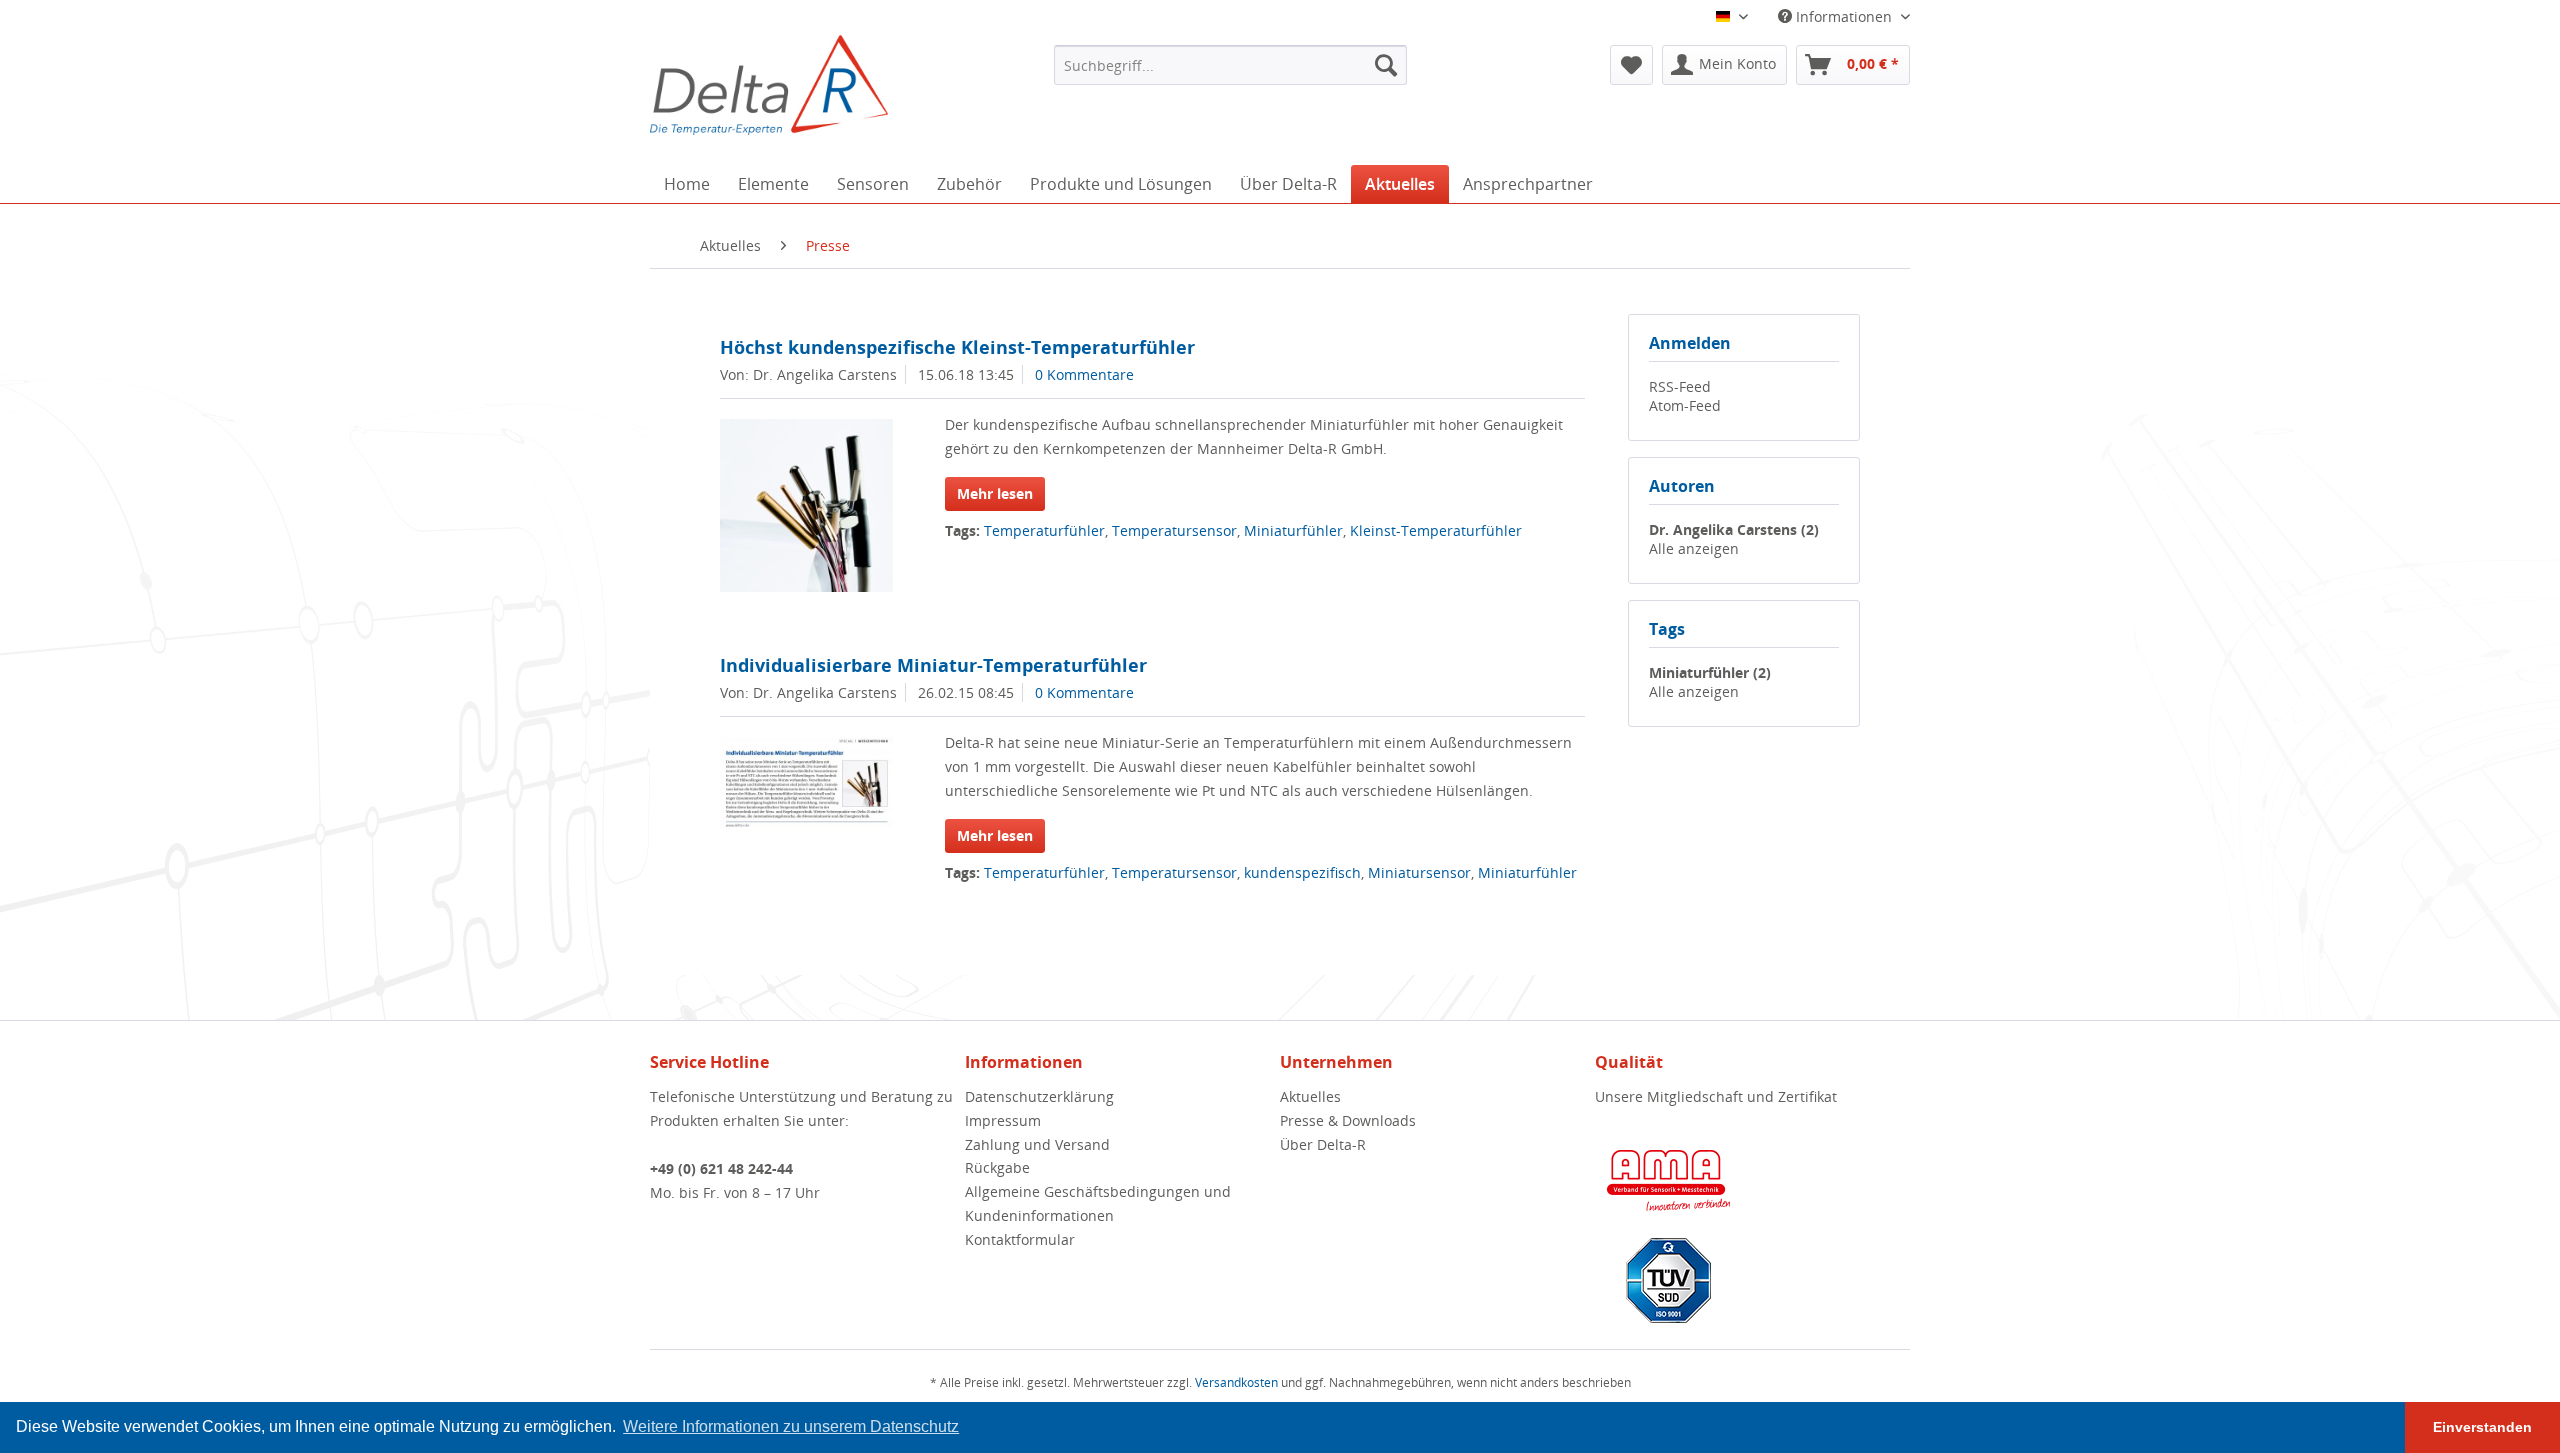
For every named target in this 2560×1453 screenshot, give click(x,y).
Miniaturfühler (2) (1710, 672)
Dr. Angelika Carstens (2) (1734, 529)
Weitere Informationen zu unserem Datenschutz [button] (791, 1426)
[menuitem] (1230, 65)
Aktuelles (1310, 1096)
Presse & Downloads (1348, 1120)
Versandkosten (1236, 1382)
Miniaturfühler (1293, 530)
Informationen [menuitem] (1844, 16)
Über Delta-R (1323, 1144)
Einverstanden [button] (2482, 1427)
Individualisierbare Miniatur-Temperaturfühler (933, 665)
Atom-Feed (1685, 405)
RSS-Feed (1680, 386)
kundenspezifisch (1302, 872)
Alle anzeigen (1694, 548)
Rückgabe (997, 1167)
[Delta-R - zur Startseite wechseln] (769, 85)
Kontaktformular (1020, 1239)
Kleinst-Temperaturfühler (1436, 530)
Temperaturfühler (1044, 530)
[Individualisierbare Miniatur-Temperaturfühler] (806, 783)
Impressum (1003, 1120)
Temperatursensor (1174, 530)
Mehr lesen (995, 493)
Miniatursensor (1419, 872)
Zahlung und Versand (1037, 1144)
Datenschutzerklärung (1039, 1096)
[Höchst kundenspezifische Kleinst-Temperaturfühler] (806, 505)
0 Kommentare (1084, 374)
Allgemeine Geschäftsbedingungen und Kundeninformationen (1098, 1203)
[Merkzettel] (1631, 65)
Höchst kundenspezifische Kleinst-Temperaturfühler (957, 347)
